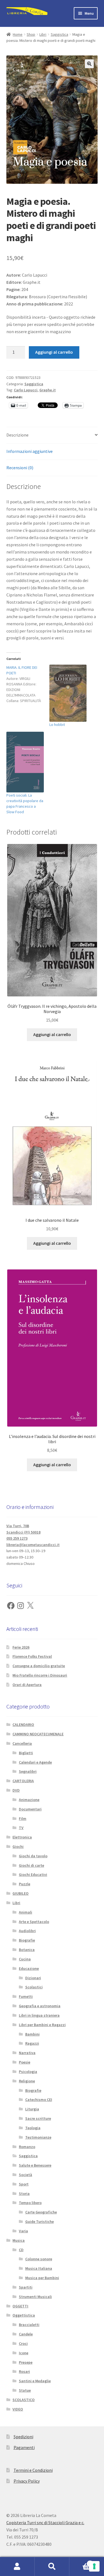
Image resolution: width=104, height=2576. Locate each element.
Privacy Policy (27, 2481)
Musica (19, 2240)
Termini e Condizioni (33, 2470)
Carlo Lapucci (26, 390)
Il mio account (17, 2567)
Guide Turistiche (40, 2222)
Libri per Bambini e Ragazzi (42, 2025)
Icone (24, 2353)
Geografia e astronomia (40, 2006)
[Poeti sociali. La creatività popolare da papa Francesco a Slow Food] (25, 762)
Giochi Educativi (33, 1874)
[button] (89, 64)
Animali (26, 1912)
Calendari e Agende (35, 1762)
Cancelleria (22, 1743)
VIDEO (18, 2409)
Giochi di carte (31, 1865)
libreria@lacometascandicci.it (33, 1545)
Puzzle (25, 1884)
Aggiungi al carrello (54, 352)
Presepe (26, 2362)
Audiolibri (27, 1931)
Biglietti (26, 1753)
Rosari (24, 2371)
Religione (27, 2081)
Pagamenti (24, 2447)
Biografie (27, 1940)
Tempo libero (30, 2203)
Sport (24, 2184)
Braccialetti (29, 2325)
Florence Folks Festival (32, 1656)
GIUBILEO (21, 1893)
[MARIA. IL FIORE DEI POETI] (28, 684)
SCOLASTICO (24, 2400)
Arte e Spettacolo (34, 1922)
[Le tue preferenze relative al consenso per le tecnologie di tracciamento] (94, 2566)
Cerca (52, 2567)
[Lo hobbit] (68, 693)
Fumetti (26, 1996)
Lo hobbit (57, 725)
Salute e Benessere (35, 2165)
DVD (16, 1790)
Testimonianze (38, 2137)
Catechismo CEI (39, 2100)
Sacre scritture (38, 2118)
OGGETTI (20, 2306)
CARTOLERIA (23, 1781)
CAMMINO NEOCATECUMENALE (38, 1734)
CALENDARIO (23, 1725)
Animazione (29, 1800)
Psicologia (28, 2072)
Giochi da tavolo (33, 1856)
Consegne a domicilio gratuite (39, 1666)
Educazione (29, 1968)
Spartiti (26, 2287)
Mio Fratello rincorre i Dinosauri (40, 1675)
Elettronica (22, 1837)
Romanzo (27, 2147)
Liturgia (32, 2109)
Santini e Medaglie (35, 2381)
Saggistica (59, 34)
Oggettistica (24, 2315)
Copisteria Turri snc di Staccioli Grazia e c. (45, 2523)
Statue (25, 2390)
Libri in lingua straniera (39, 2015)
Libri (43, 34)
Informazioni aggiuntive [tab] (30, 451)
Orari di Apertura (27, 1685)
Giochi (18, 1846)
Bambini (32, 2034)
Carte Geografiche (41, 2212)
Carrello (80, 2562)
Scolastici (34, 1987)
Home (18, 34)
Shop (31, 34)
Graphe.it (48, 390)
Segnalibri (28, 1771)
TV (21, 1828)
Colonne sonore (39, 2259)
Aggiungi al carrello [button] (52, 1034)
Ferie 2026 (21, 1647)
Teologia (33, 2128)
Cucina (25, 1959)
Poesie (25, 2062)
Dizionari (33, 1978)
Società (26, 2175)
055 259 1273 (17, 1538)
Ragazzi (32, 2043)
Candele (26, 2334)
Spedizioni (23, 2437)
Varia (23, 2231)
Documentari (30, 1809)
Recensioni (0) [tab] (20, 468)
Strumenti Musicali (35, 2297)
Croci (23, 2343)
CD (21, 2250)
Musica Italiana (39, 2268)
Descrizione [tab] (17, 435)
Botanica (27, 1950)
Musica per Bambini (42, 2278)
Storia (24, 2194)
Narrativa (27, 2053)
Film (23, 1818)
